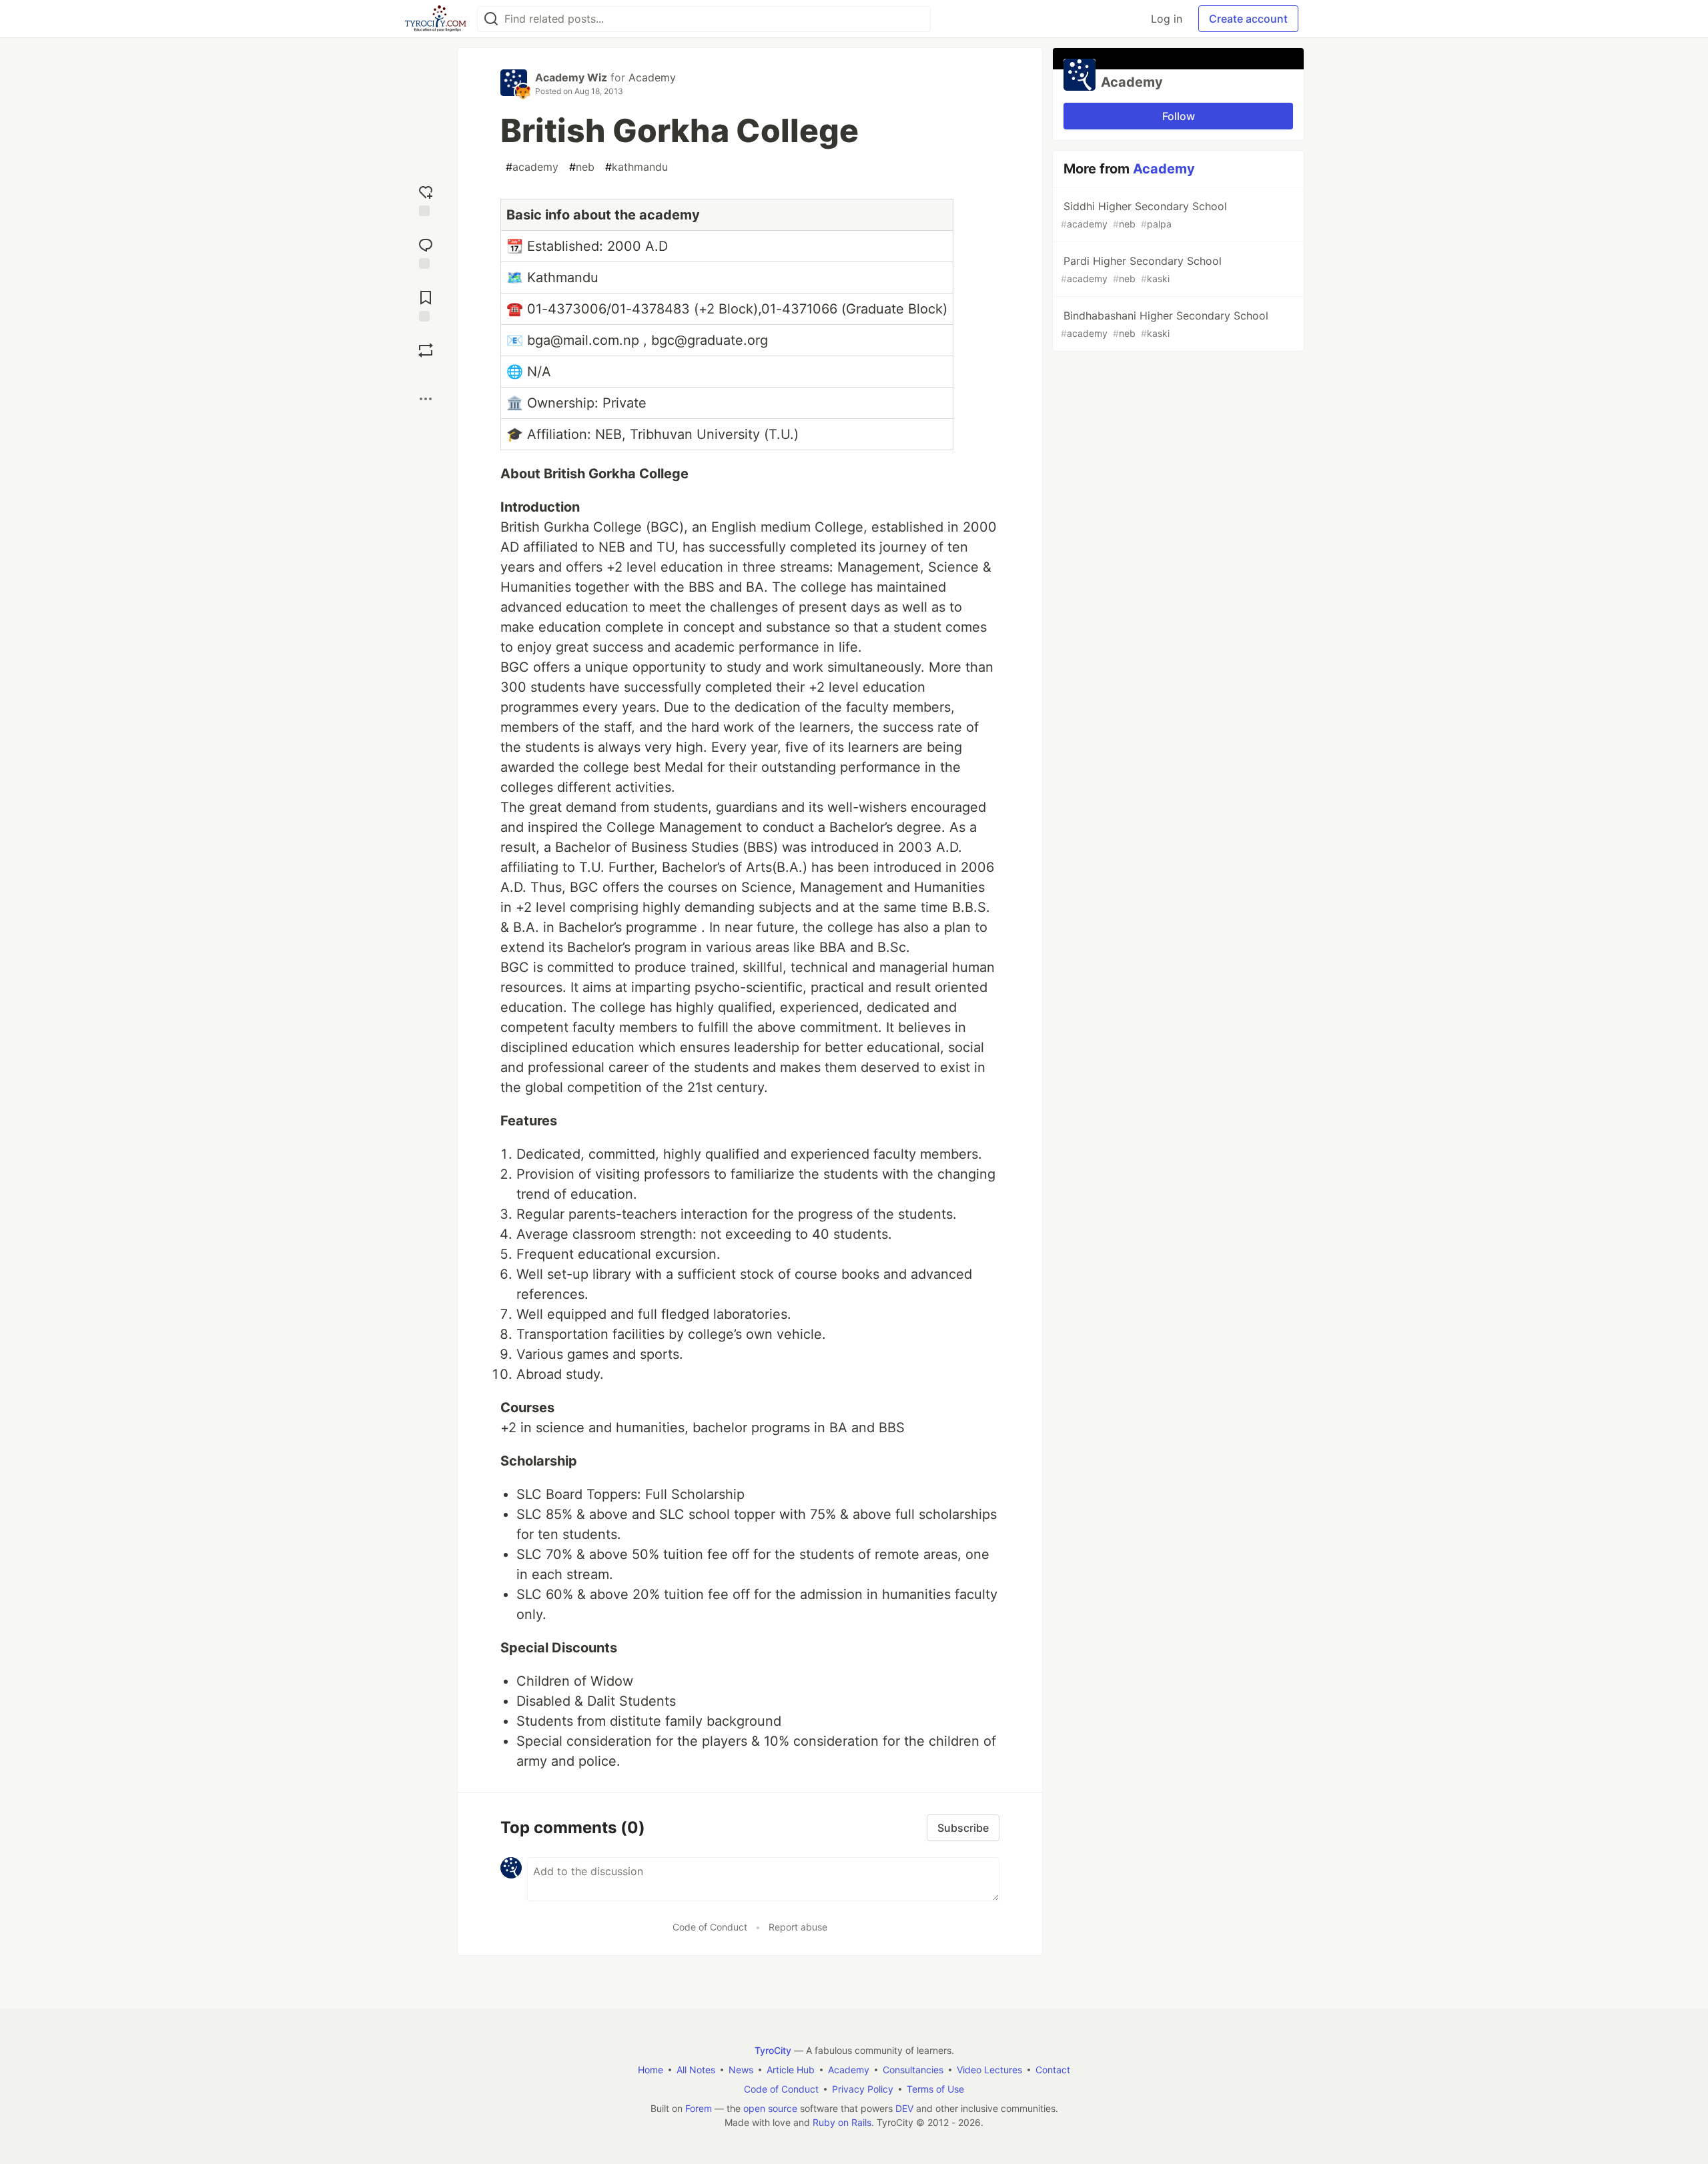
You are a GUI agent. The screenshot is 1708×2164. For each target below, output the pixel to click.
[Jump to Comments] (426, 252)
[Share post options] (426, 399)
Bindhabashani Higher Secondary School (1165, 324)
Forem (699, 2108)
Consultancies (913, 2070)
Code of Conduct (710, 1927)
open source (770, 2108)
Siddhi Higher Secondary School (1144, 214)
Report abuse (798, 1927)
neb (582, 167)
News (741, 2070)
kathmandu (636, 167)
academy (532, 167)
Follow (1179, 116)
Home (651, 2070)
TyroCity (773, 2050)
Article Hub (791, 2070)
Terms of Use (935, 2089)
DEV (904, 2108)
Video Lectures (989, 2070)
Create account (1248, 19)
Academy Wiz (571, 77)
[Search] (491, 19)
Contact (1053, 2070)
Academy (652, 77)
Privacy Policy (863, 2089)
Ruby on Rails (842, 2122)
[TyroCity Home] (435, 19)
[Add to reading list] (426, 305)
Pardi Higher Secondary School (1141, 269)
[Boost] (426, 350)
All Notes (696, 2070)
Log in (1167, 19)
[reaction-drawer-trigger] (426, 199)
